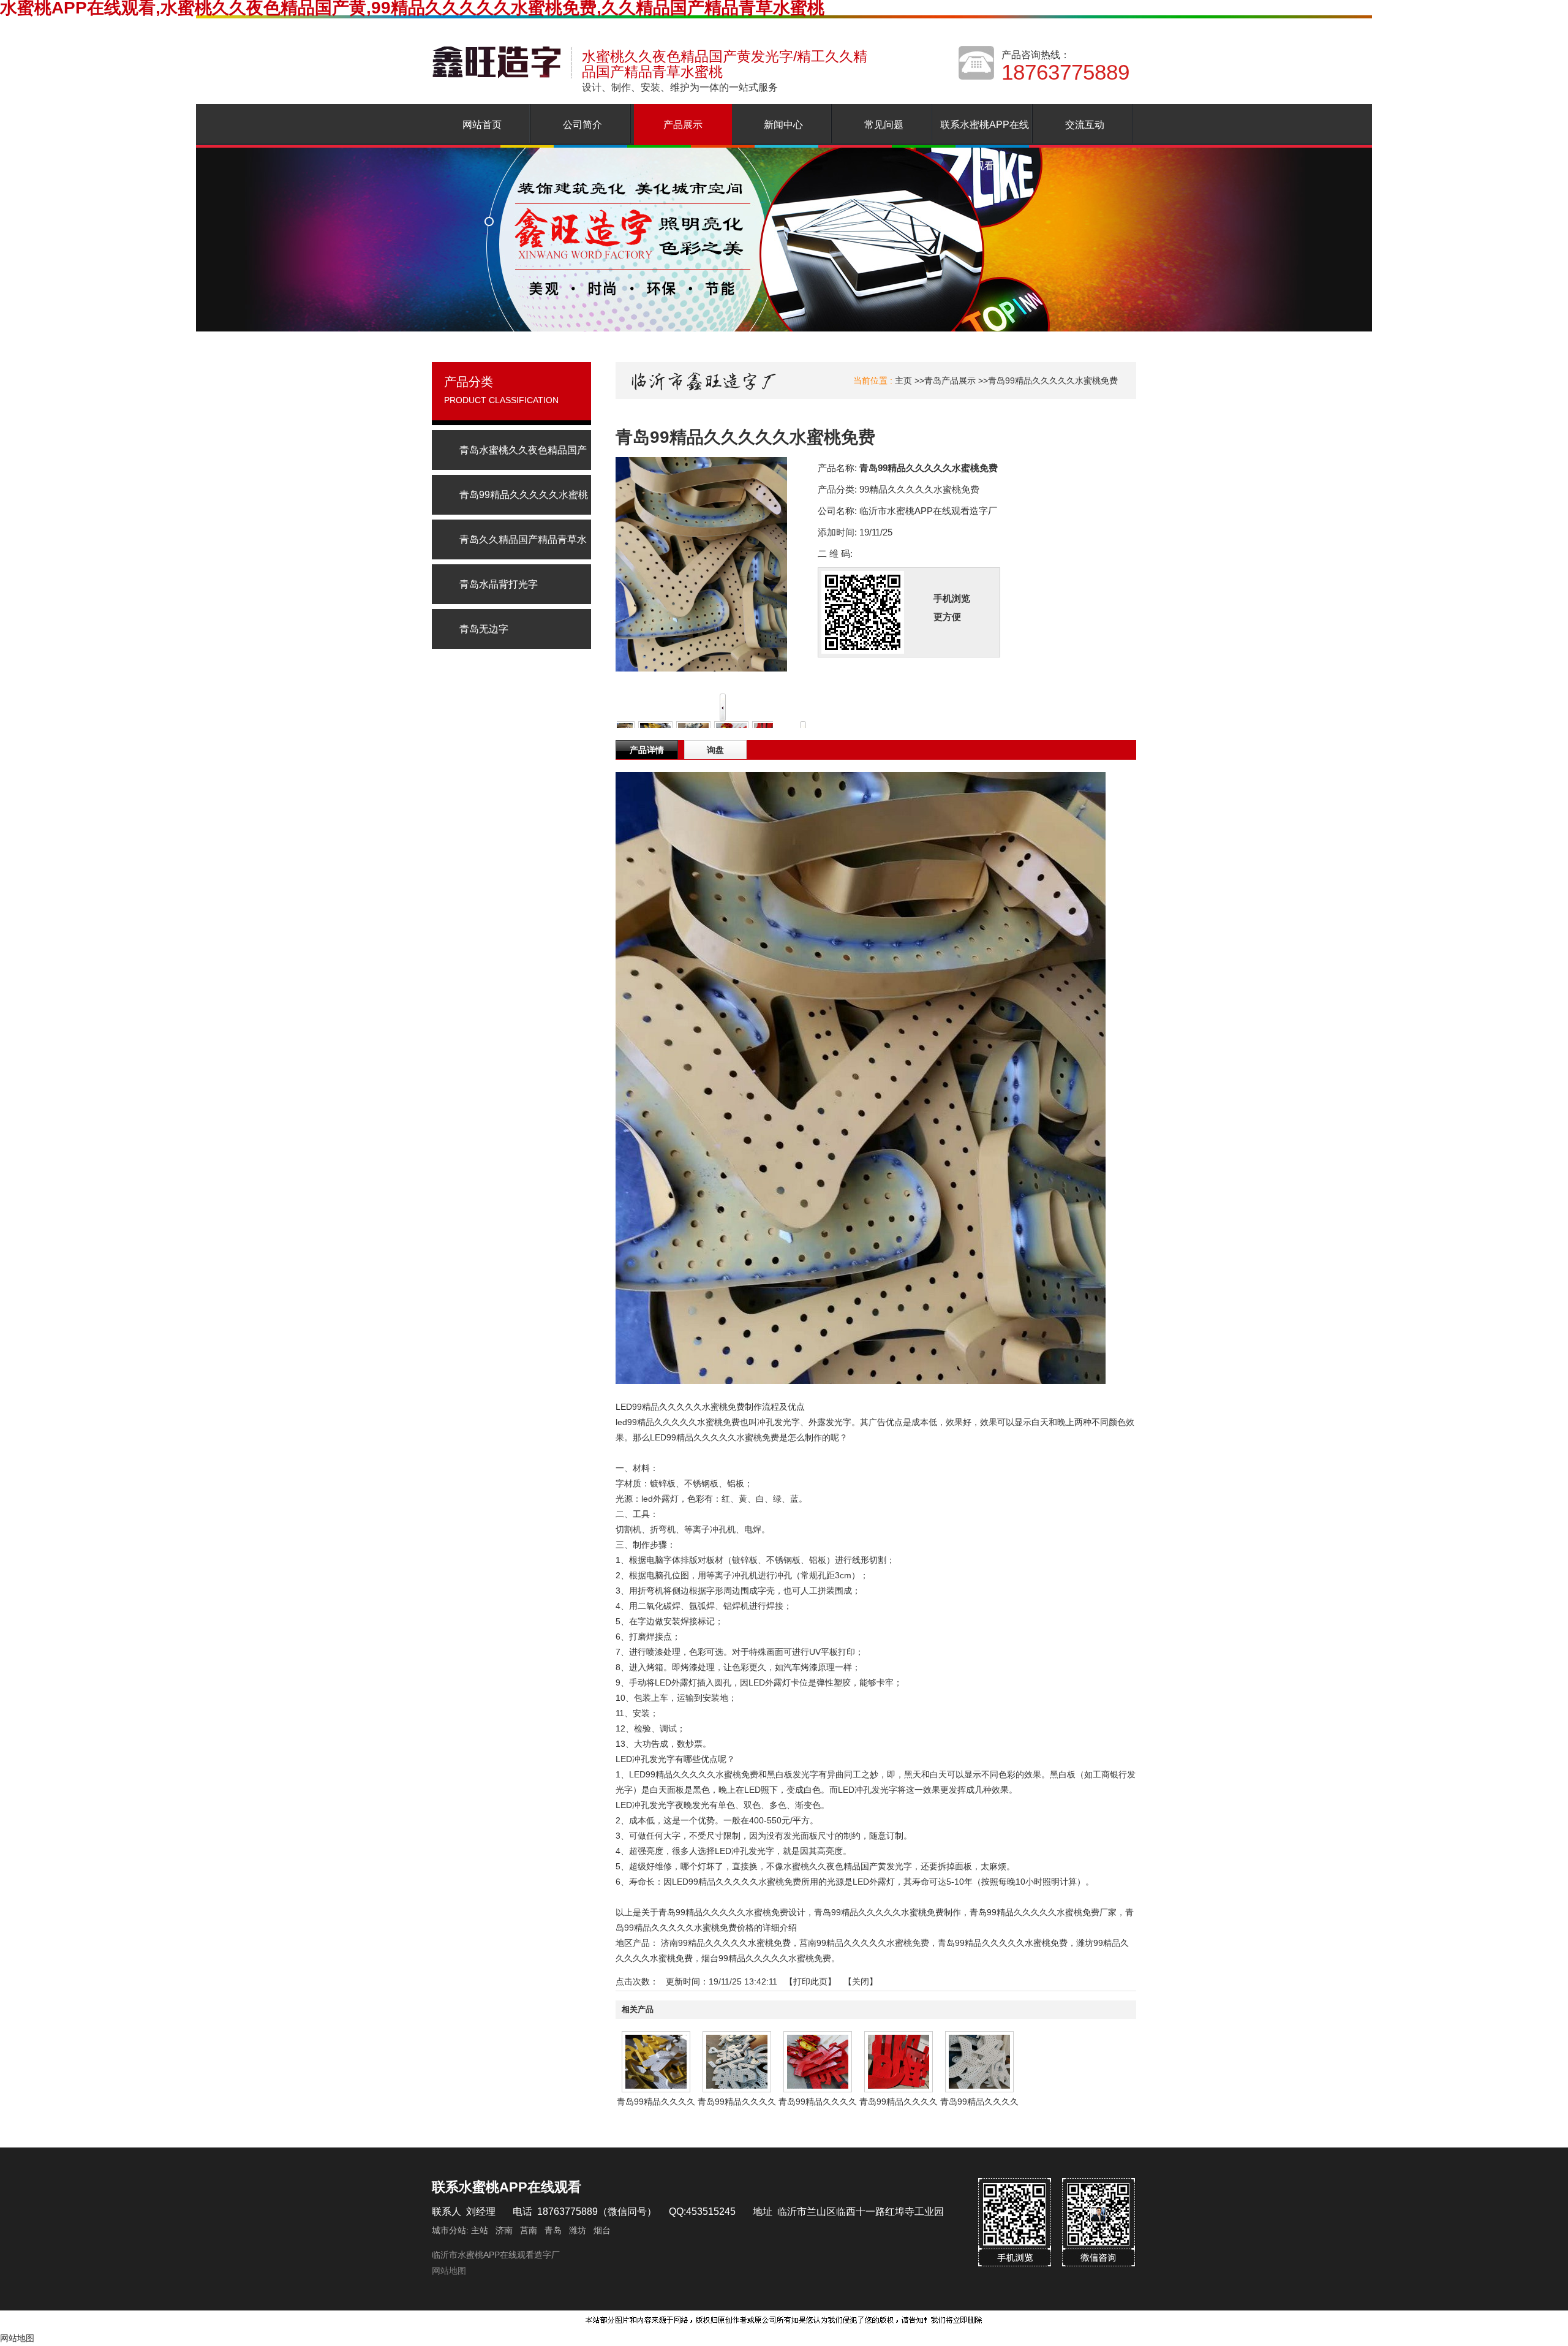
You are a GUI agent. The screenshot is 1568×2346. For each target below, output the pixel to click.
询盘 (715, 750)
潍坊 (578, 2230)
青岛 (553, 2230)
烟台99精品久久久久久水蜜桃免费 (766, 1958)
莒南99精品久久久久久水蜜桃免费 (864, 1943)
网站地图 (449, 2271)
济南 (504, 2230)
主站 (478, 2230)
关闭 (861, 1981)
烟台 (602, 2230)
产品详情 (647, 750)
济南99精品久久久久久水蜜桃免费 (726, 1943)
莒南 (529, 2230)
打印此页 (810, 1981)
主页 (903, 380)
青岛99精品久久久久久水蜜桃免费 (1053, 380)
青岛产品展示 (950, 380)
